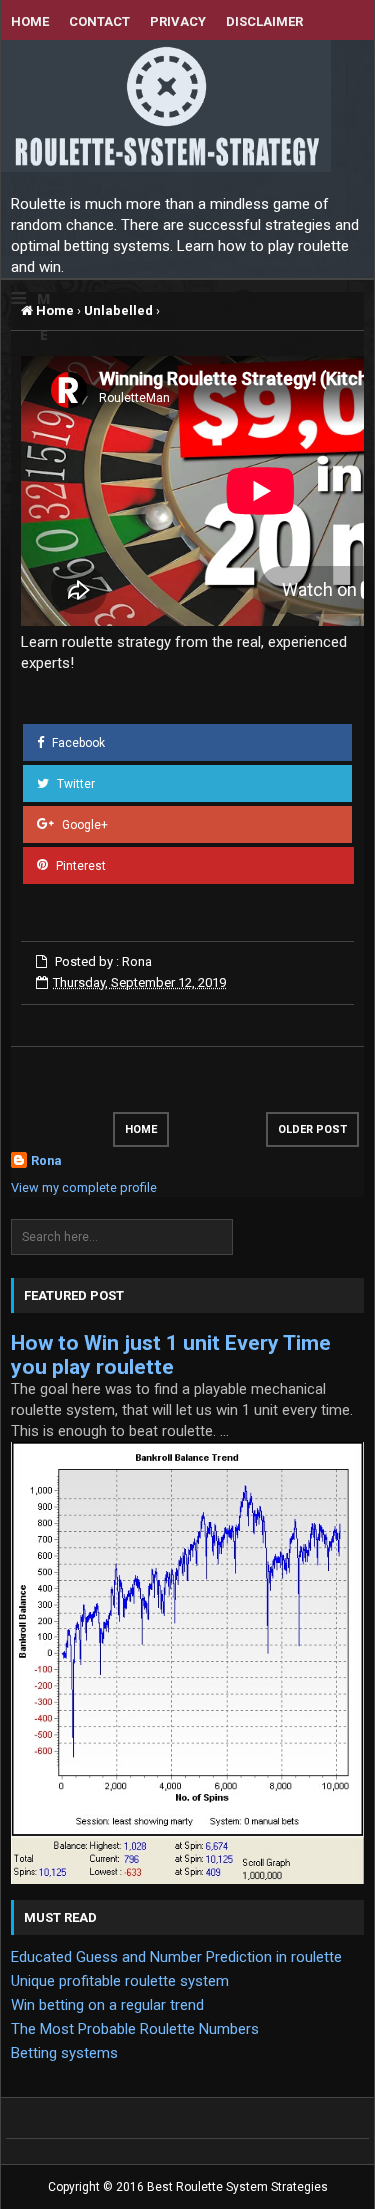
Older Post (312, 1129)
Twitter (74, 784)
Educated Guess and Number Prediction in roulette (176, 1957)
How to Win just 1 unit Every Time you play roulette (171, 1355)
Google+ (83, 824)
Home (53, 310)
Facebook (77, 743)
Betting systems (64, 2053)
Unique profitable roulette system (120, 1981)
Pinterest (79, 865)
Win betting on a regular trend (107, 2005)
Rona (46, 1160)
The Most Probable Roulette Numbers (135, 2029)
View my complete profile (84, 1187)
